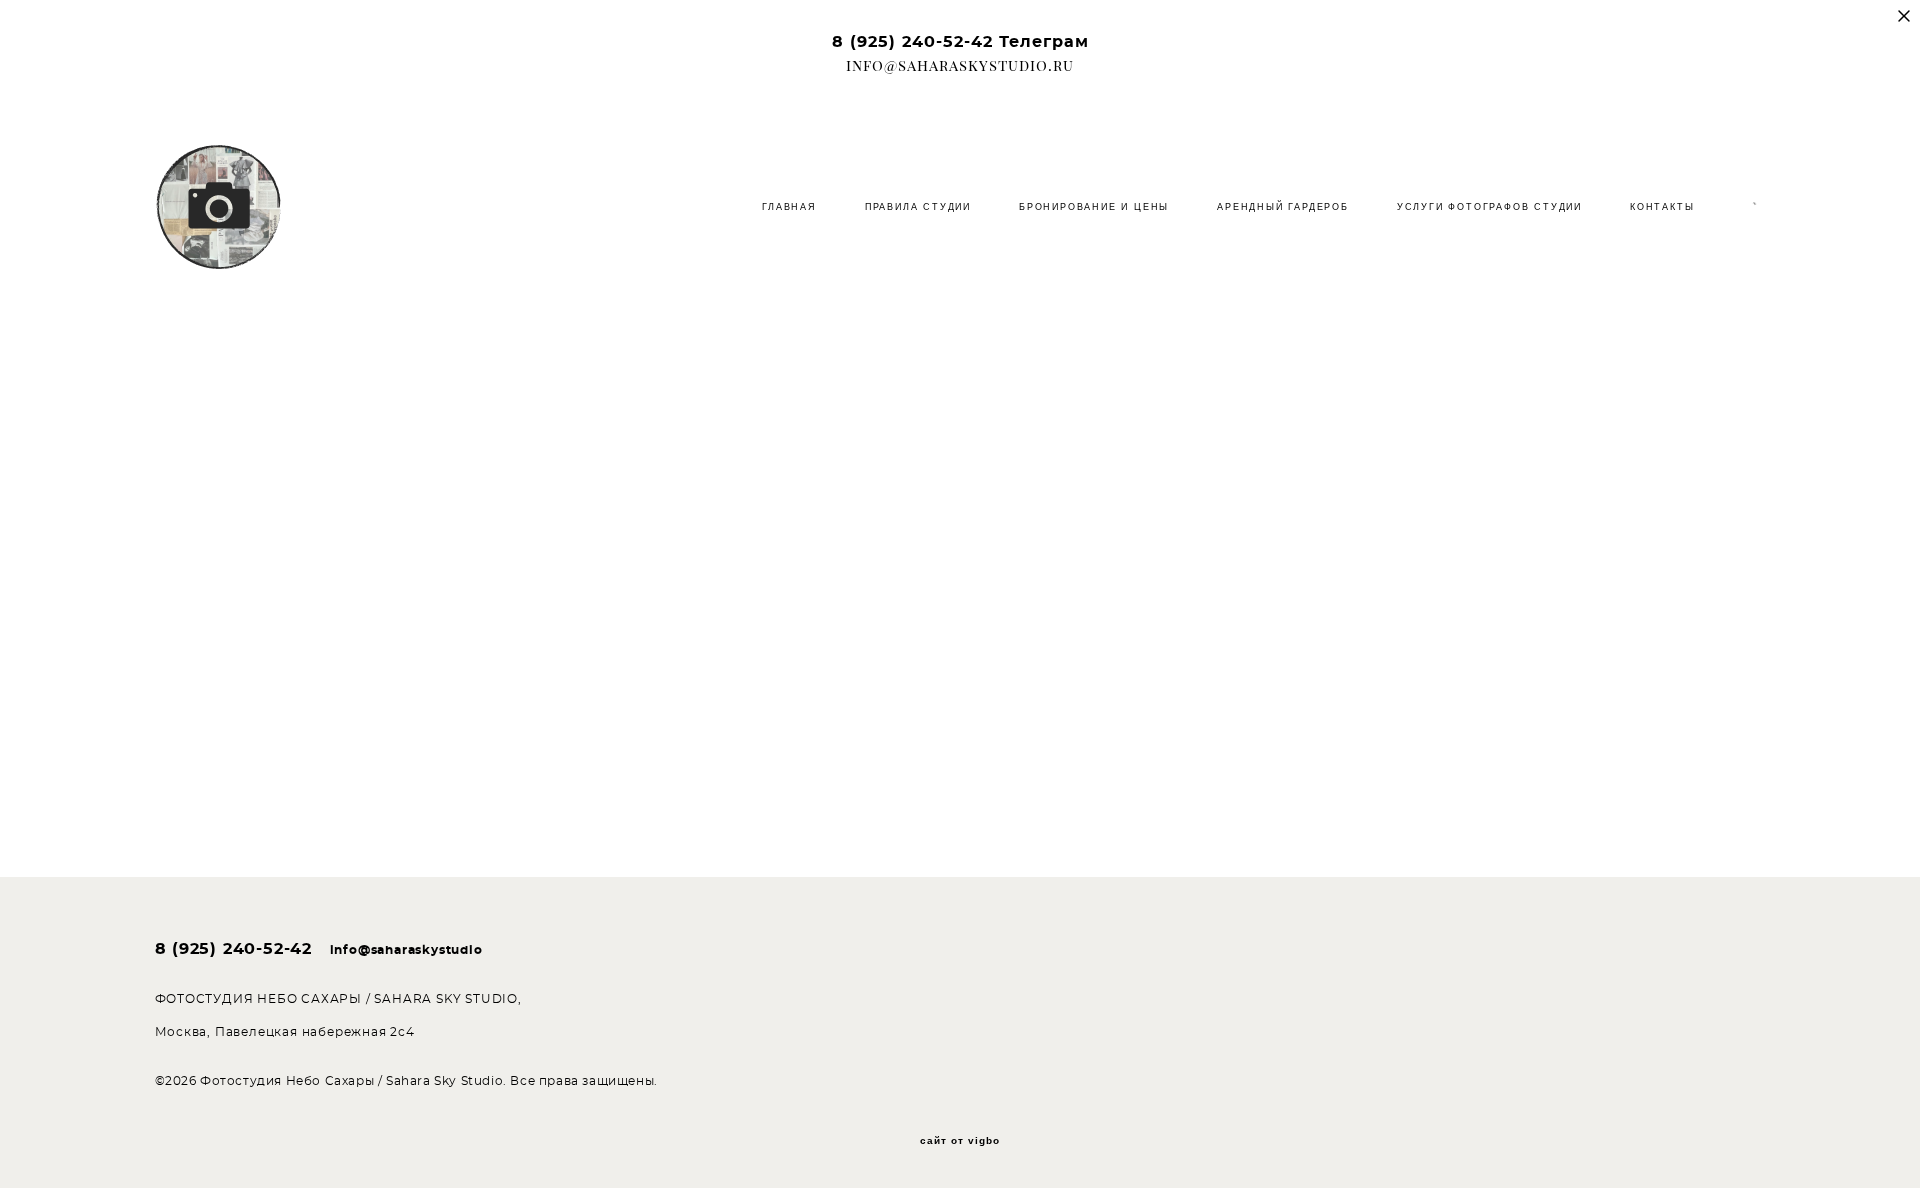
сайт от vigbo (960, 1141)
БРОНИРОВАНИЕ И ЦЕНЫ (1094, 207)
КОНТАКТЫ (1662, 207)
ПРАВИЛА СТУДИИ (918, 207)
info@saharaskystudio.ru (960, 65)
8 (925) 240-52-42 (912, 42)
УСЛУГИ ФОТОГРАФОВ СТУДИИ (1489, 207)
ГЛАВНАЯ (789, 207)
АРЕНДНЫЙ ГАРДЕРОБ (1283, 207)
